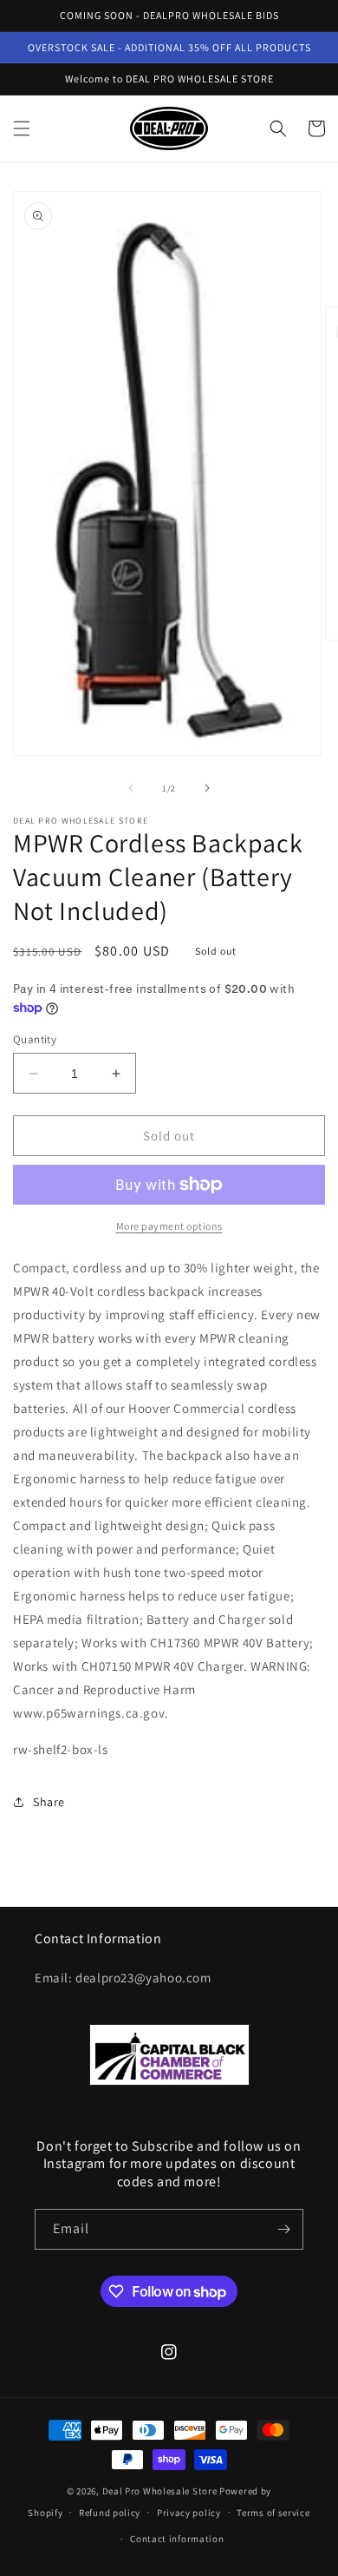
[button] (22, 128)
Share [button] (49, 1802)
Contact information (177, 2539)
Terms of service (273, 2513)
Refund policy (110, 2513)
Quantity (35, 1039)
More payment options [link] (169, 1226)
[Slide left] (131, 788)
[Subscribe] (283, 2229)
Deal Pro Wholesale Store (160, 2491)
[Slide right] (207, 788)
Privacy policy (189, 2513)
